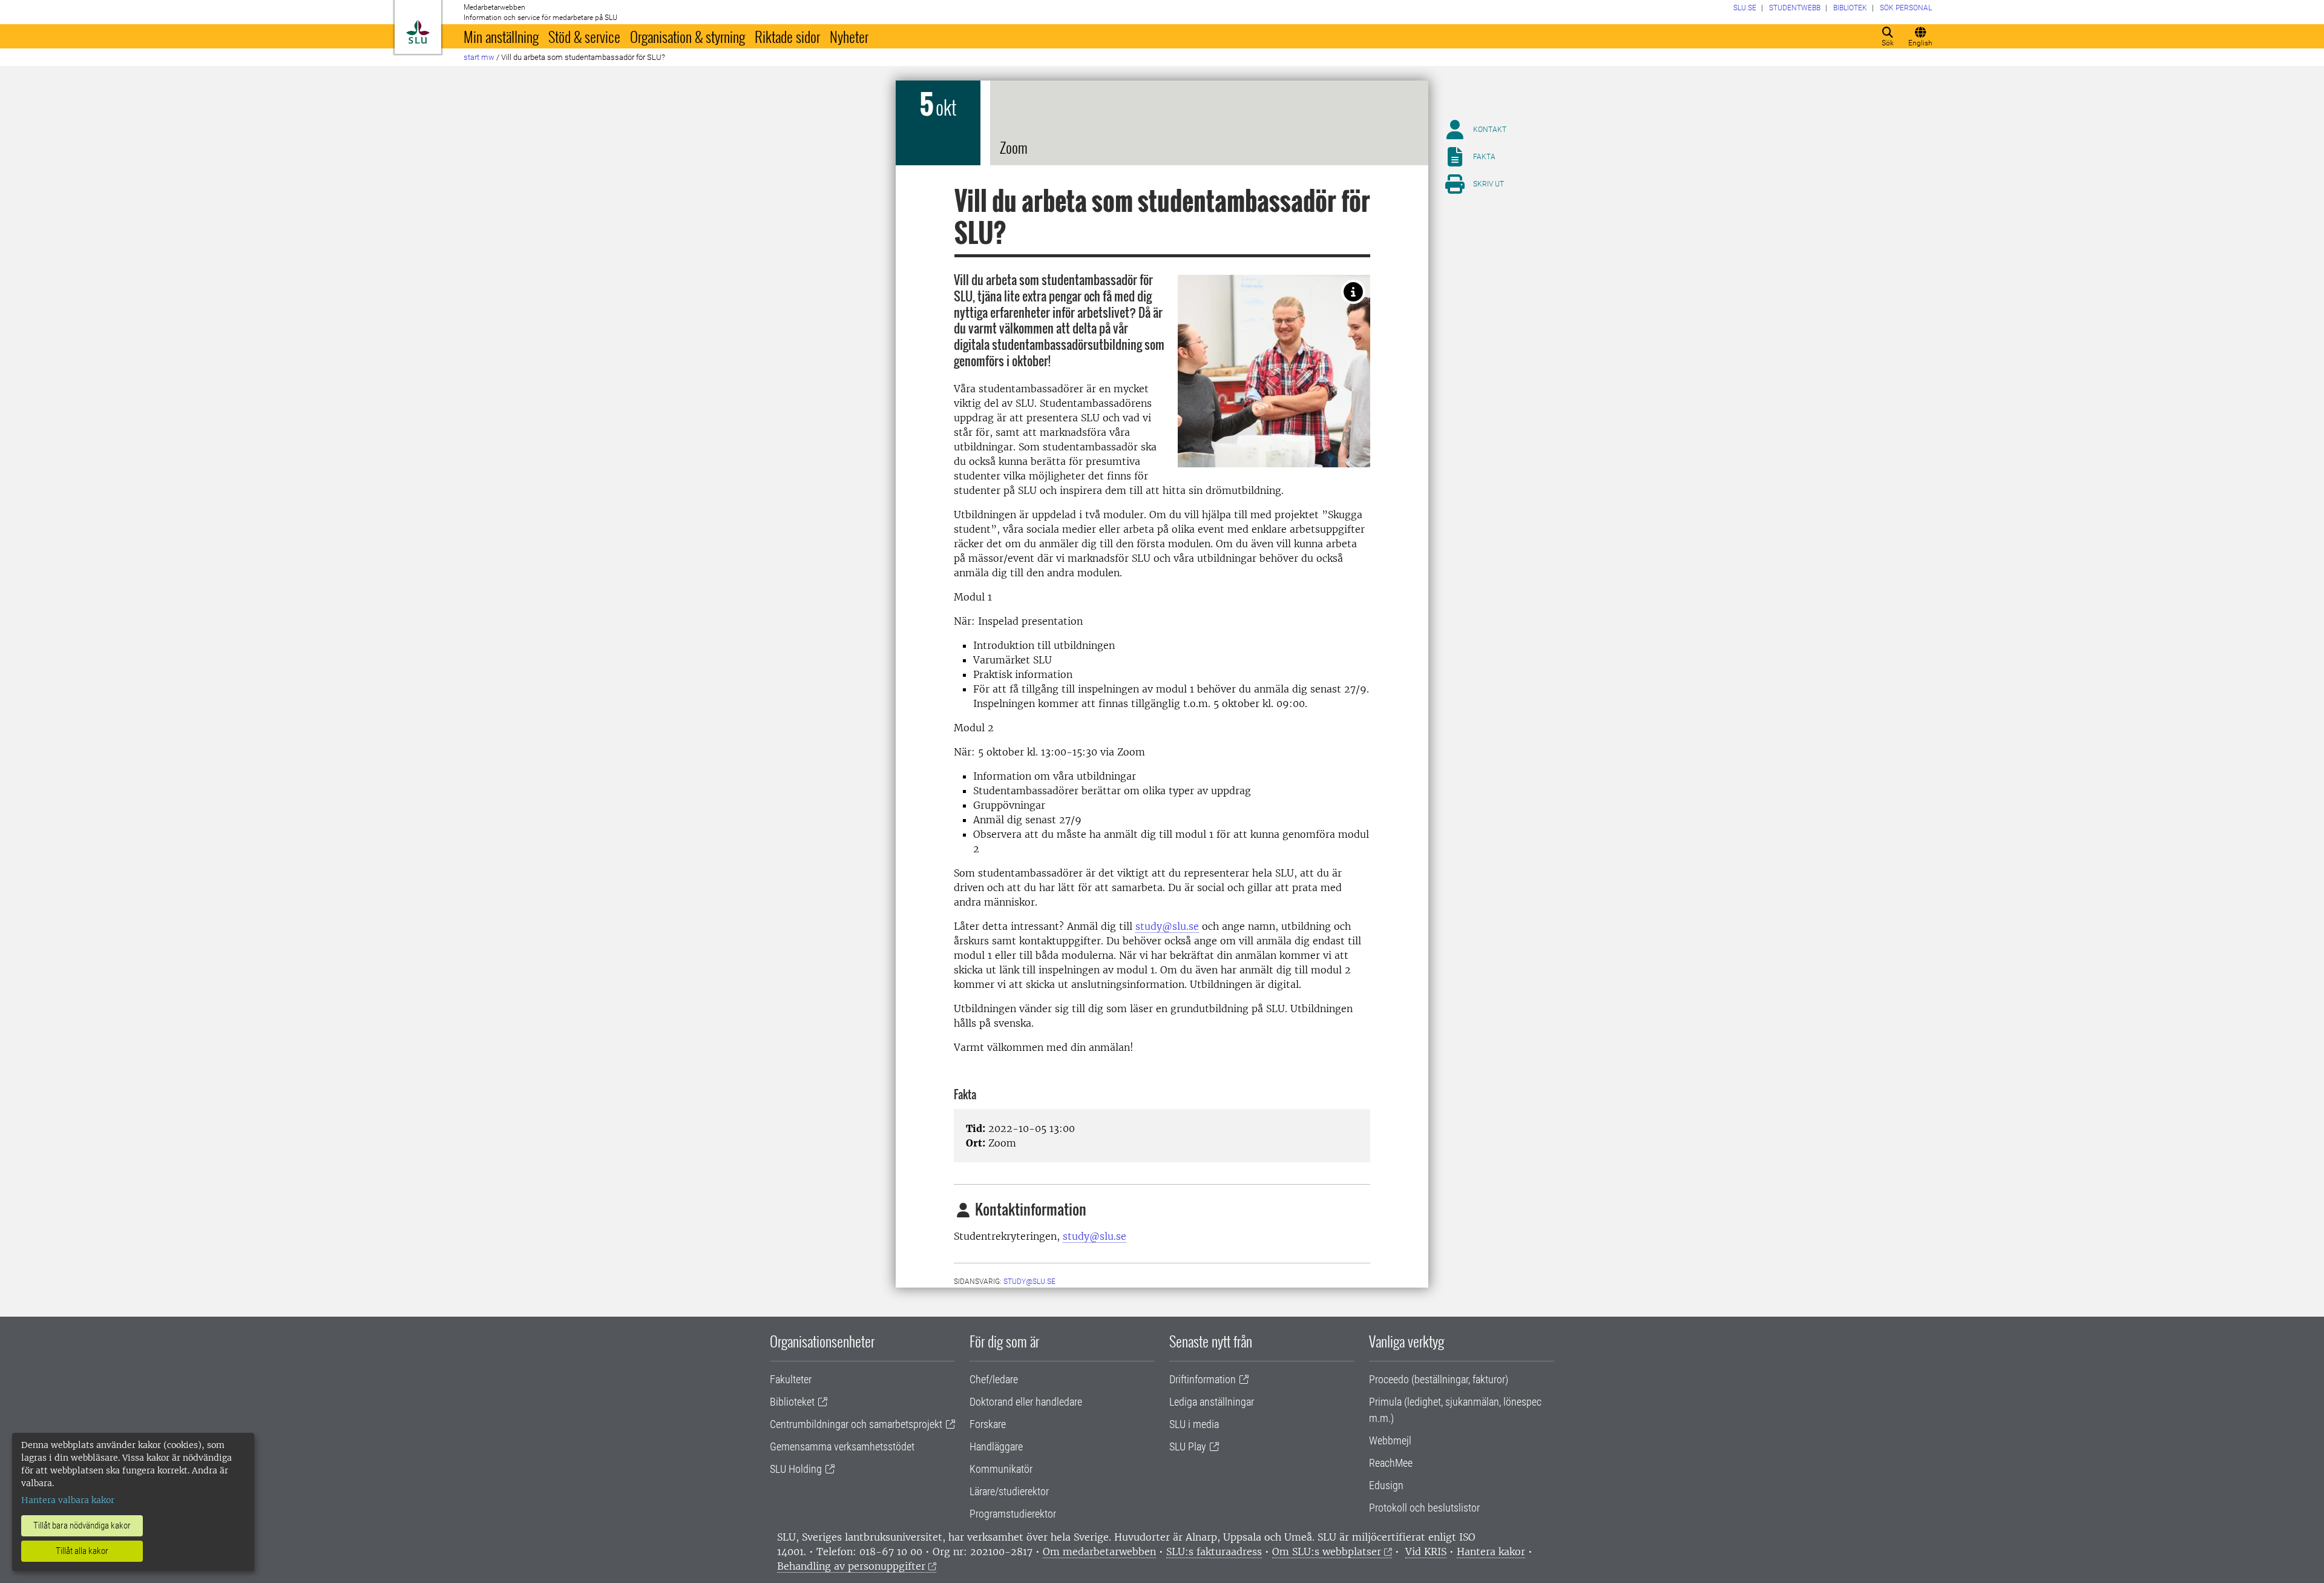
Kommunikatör (1001, 1469)
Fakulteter (791, 1379)
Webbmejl (1390, 1440)
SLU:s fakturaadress (1214, 1552)
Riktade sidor (787, 36)
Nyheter (849, 36)
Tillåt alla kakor (82, 1551)
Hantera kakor (1491, 1552)
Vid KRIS (1426, 1552)
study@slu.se (1167, 926)
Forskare (988, 1424)
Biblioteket (792, 1402)
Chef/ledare (994, 1379)
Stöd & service (584, 36)
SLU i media (1194, 1424)
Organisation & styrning (688, 36)
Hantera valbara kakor (68, 1500)
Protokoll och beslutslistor (1424, 1508)
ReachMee (1391, 1463)
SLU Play (1188, 1446)
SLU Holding (796, 1469)
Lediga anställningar (1212, 1402)
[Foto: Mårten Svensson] (1353, 292)
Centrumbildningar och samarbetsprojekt (856, 1424)
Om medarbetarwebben (1099, 1552)
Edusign (1386, 1485)
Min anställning (501, 36)
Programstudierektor (1013, 1514)
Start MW (479, 57)
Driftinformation (1203, 1379)
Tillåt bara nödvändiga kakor (82, 1525)
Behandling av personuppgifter (851, 1566)
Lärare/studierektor (1009, 1491)
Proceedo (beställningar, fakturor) (1439, 1379)
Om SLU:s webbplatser (1327, 1552)
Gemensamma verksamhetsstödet (842, 1446)
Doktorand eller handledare (1026, 1402)
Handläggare (996, 1446)
